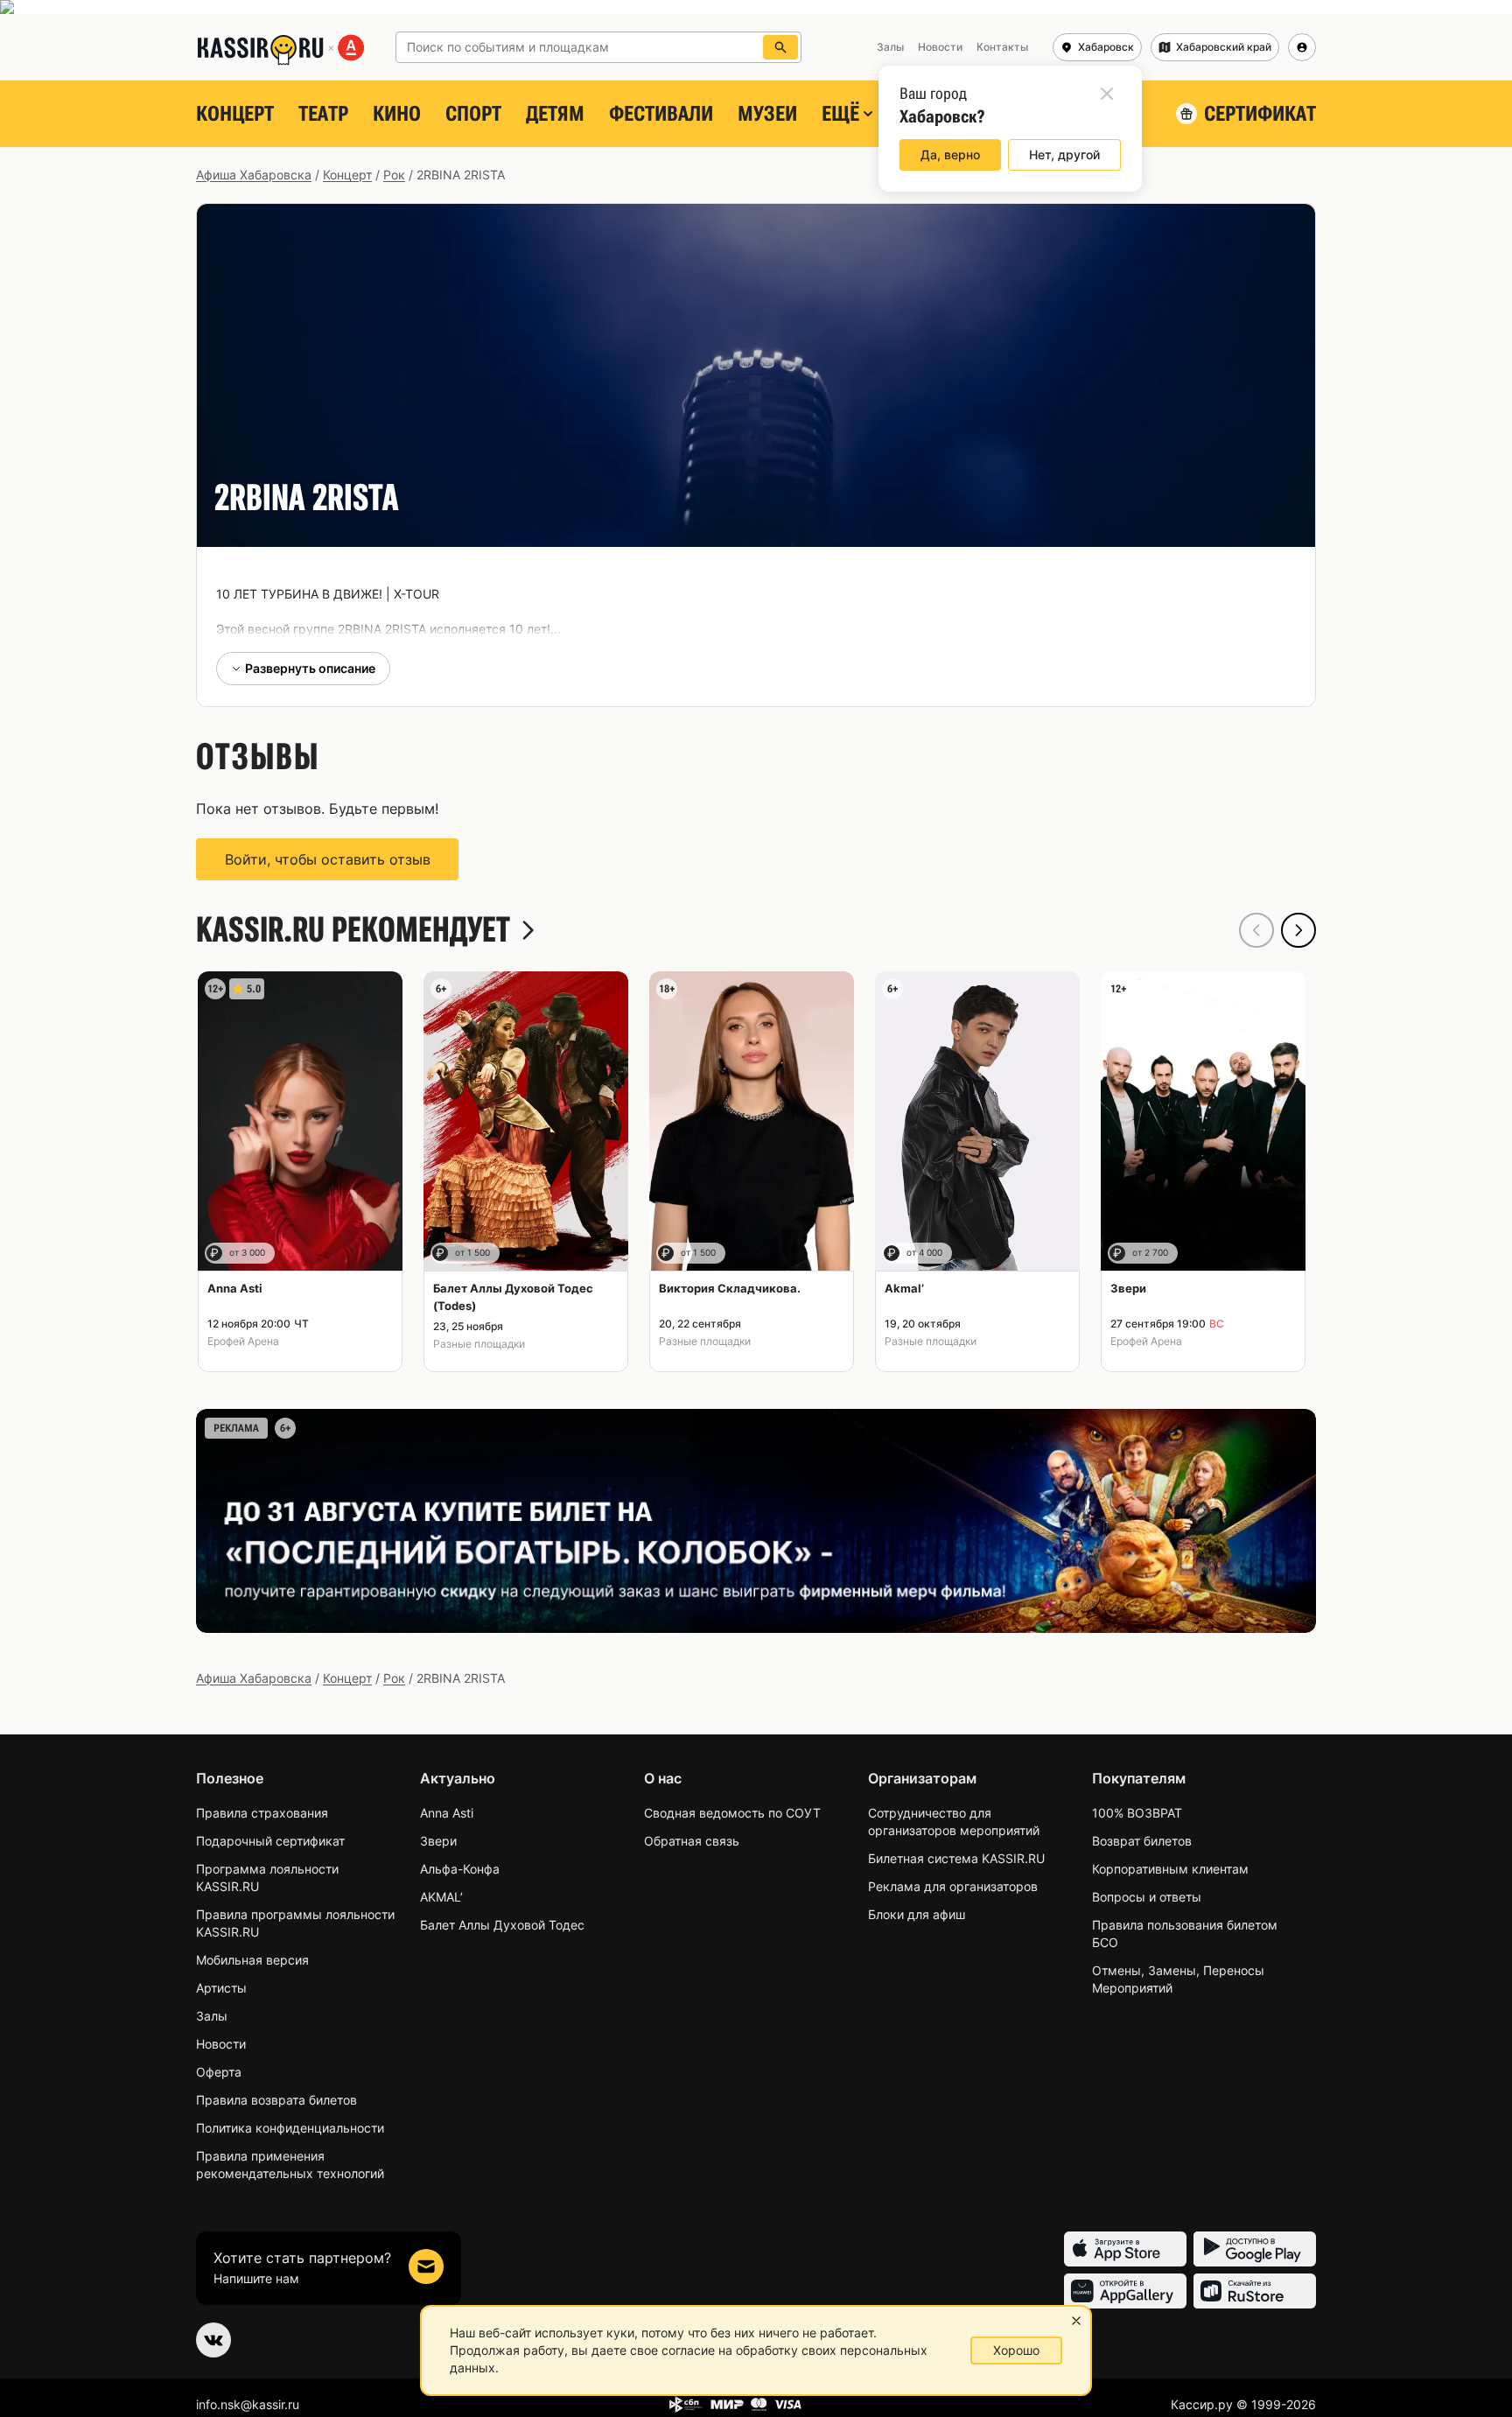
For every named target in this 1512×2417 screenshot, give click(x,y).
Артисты (221, 1988)
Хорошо (1016, 2350)
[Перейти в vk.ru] (213, 2340)
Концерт (235, 114)
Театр (323, 114)
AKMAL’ (441, 1897)
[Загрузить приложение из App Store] (1125, 2249)
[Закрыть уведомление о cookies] (1076, 2321)
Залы (212, 2016)
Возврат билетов (1142, 1841)
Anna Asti (447, 1813)
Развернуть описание (310, 668)
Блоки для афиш (917, 1914)
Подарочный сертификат (270, 1841)
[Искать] (780, 47)
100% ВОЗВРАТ (1137, 1813)
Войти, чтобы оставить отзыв (328, 859)
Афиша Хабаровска (254, 175)
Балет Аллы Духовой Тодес (502, 1925)
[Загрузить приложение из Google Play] (1255, 2249)
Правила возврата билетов (276, 2100)
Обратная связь (692, 1841)
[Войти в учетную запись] (1302, 47)
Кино (397, 114)
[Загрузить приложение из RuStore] (1255, 2291)
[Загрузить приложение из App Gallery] (1125, 2291)
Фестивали (661, 114)
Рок (394, 175)
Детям (555, 114)
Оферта (219, 2072)
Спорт (473, 114)
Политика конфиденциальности (290, 2128)
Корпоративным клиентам (1170, 1869)
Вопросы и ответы (1147, 1897)
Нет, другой (1064, 154)
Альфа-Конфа (460, 1869)
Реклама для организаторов (953, 1886)
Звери (438, 1841)
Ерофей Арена (243, 1341)
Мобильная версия (252, 1960)
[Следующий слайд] (1298, 930)
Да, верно (950, 154)
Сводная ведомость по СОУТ (732, 1813)
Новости (221, 2044)
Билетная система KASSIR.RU (956, 1858)
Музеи (767, 114)
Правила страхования (262, 1813)
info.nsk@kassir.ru (248, 2404)
